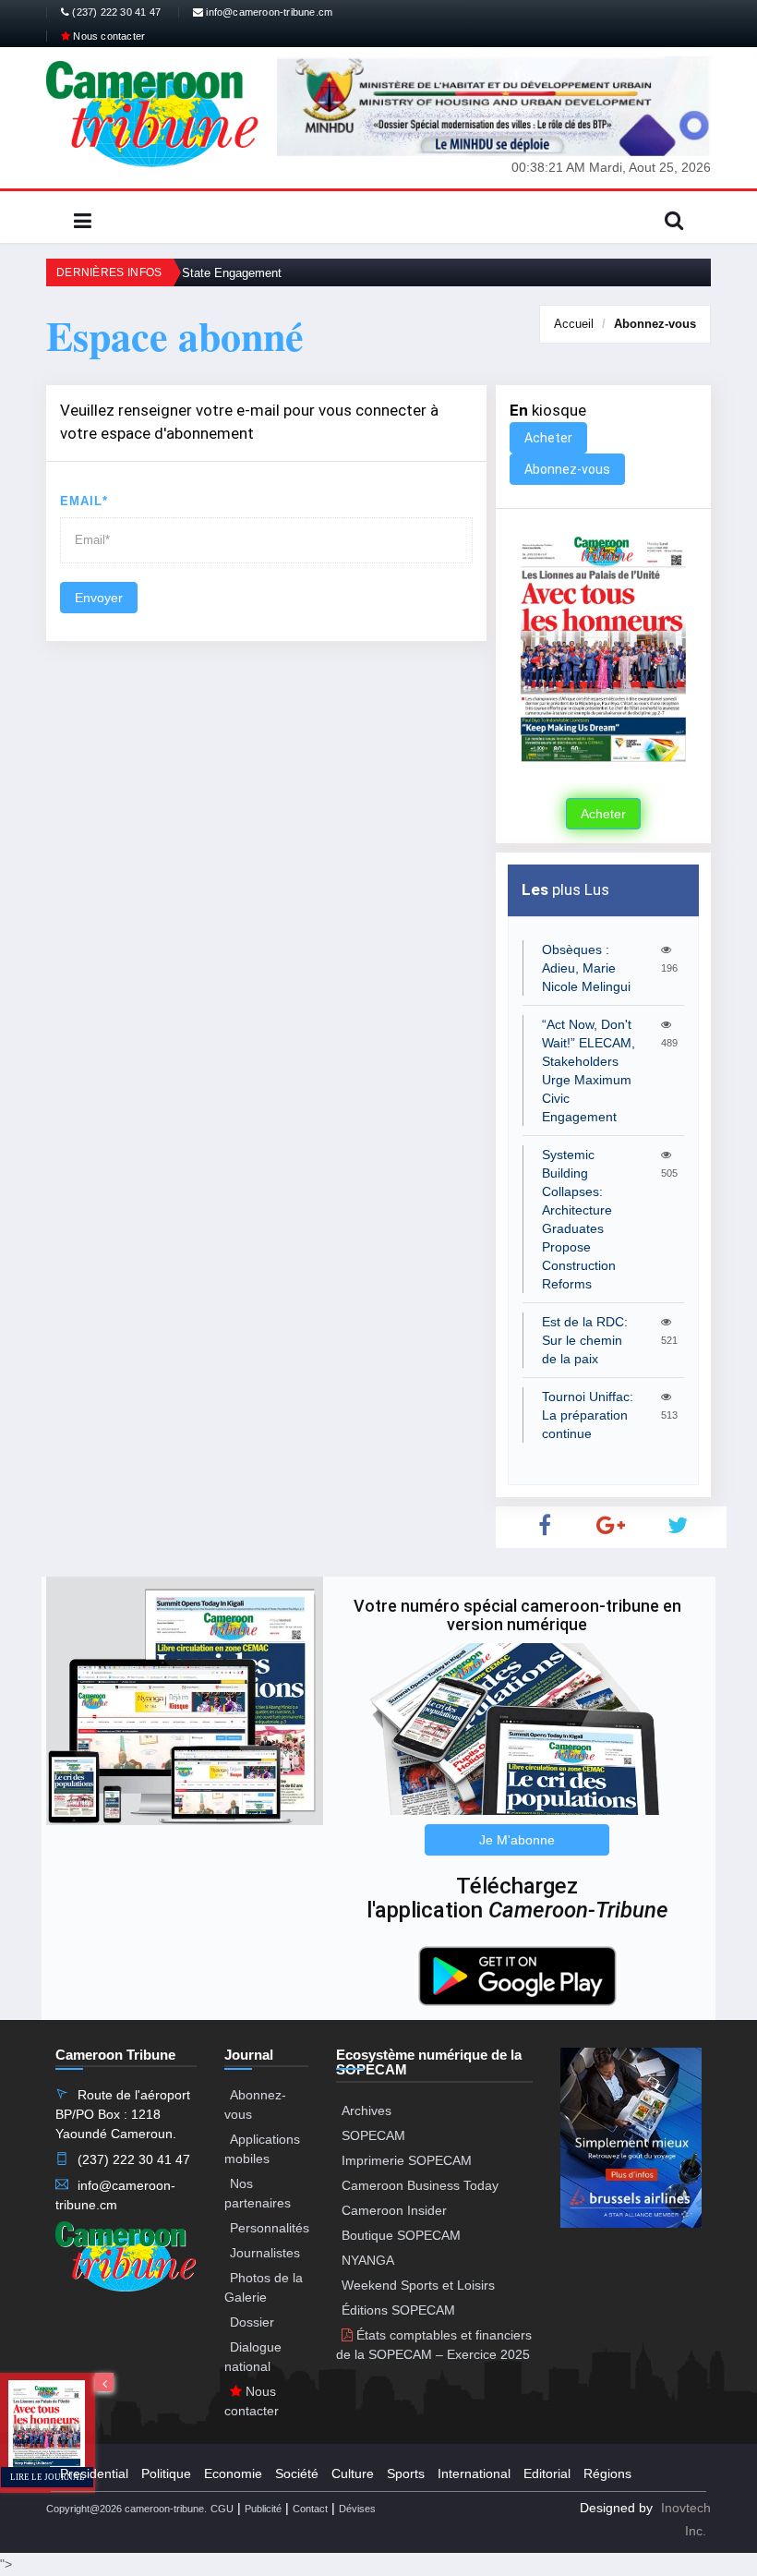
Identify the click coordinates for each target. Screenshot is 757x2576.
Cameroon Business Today (420, 2185)
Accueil (574, 324)
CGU (222, 2509)
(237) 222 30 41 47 (115, 12)
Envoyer (99, 598)
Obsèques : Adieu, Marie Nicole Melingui (586, 968)
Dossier (252, 2322)
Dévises (357, 2509)
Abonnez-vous (655, 324)
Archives (366, 2110)
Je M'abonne (517, 1840)
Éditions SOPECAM (398, 2310)
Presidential (94, 2473)
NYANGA (368, 2260)
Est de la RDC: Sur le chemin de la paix (585, 1340)
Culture (353, 2473)
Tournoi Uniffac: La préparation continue (588, 1415)
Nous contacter (108, 36)
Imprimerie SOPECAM (407, 2160)
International (474, 2473)
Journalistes (265, 2253)
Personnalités (270, 2228)
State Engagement (232, 273)
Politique (166, 2473)
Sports (406, 2473)
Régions (607, 2473)
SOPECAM (373, 2135)
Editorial (547, 2473)
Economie (233, 2473)
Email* (84, 501)
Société (297, 2473)
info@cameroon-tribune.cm (268, 12)
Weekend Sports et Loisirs (418, 2285)
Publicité (263, 2509)
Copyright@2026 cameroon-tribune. (126, 2509)
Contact (310, 2509)
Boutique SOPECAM (401, 2235)
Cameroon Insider (394, 2210)
